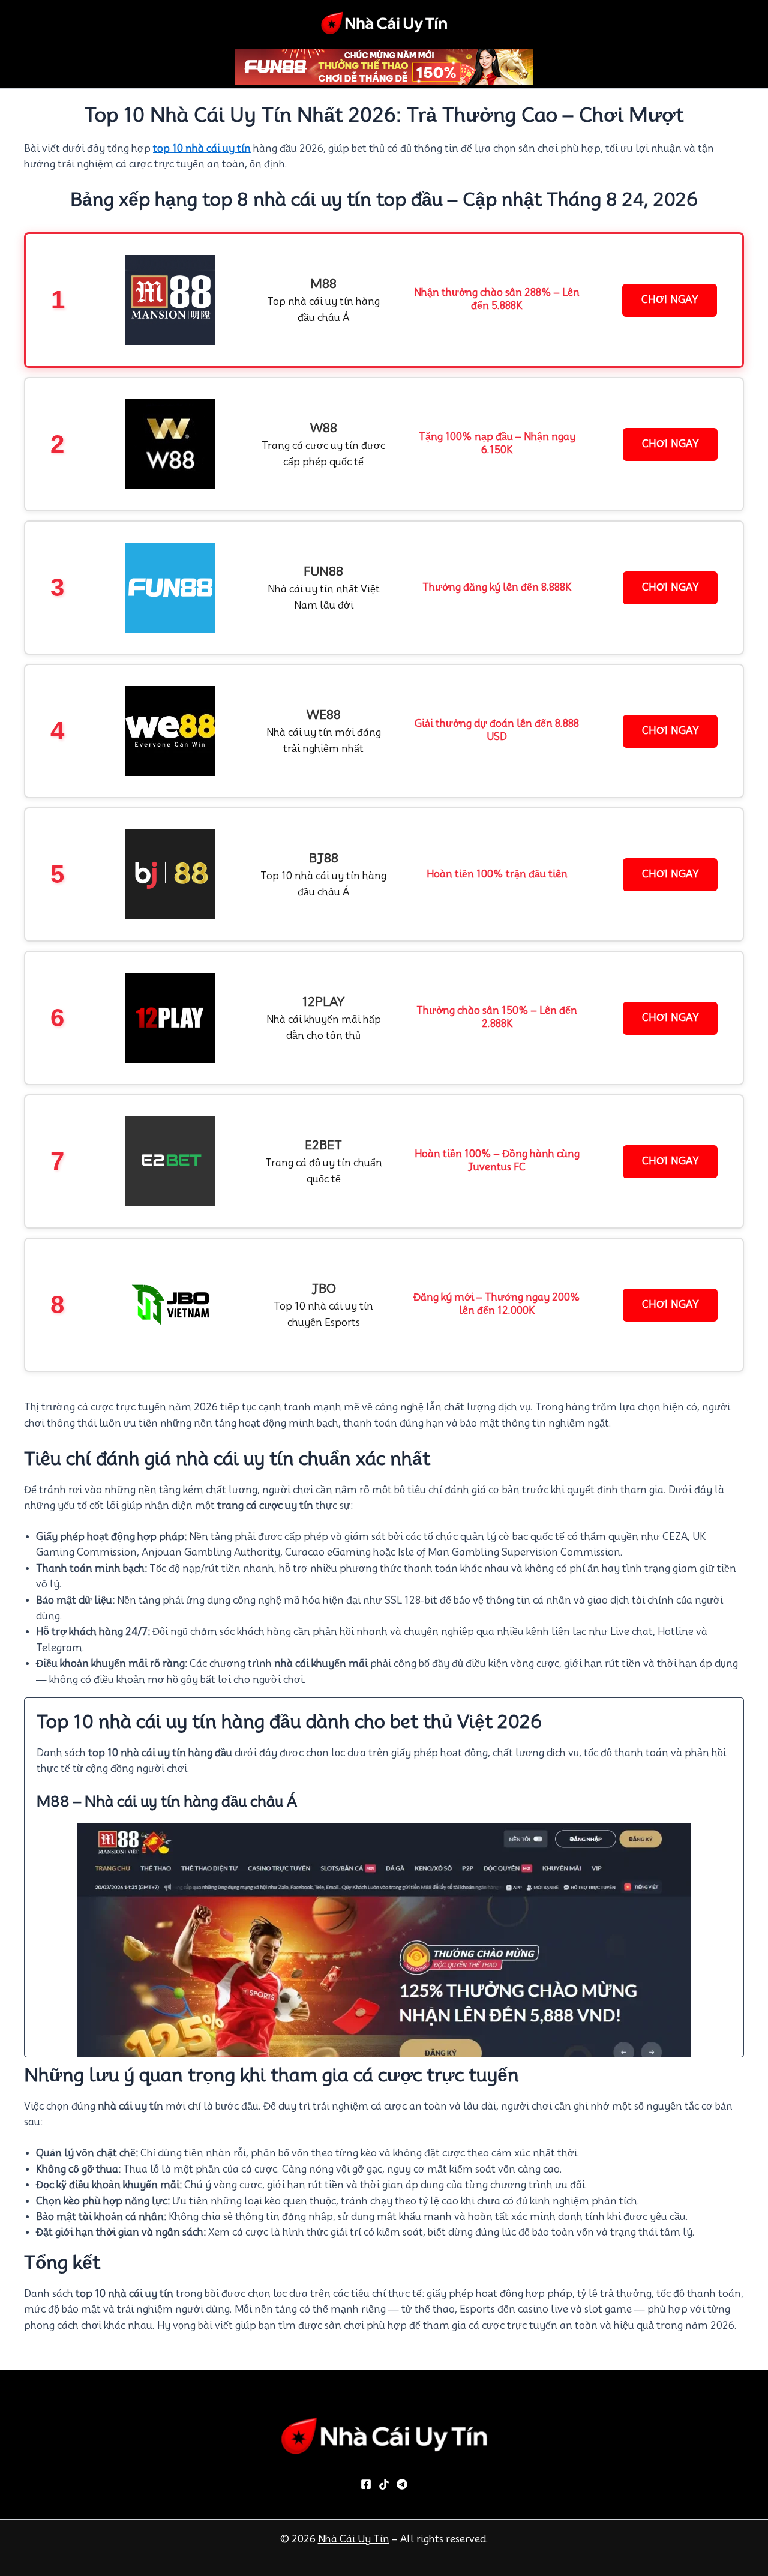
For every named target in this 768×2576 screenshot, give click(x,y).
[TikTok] (384, 2484)
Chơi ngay (670, 300)
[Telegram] (402, 2484)
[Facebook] (366, 2484)
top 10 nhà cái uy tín (202, 149)
